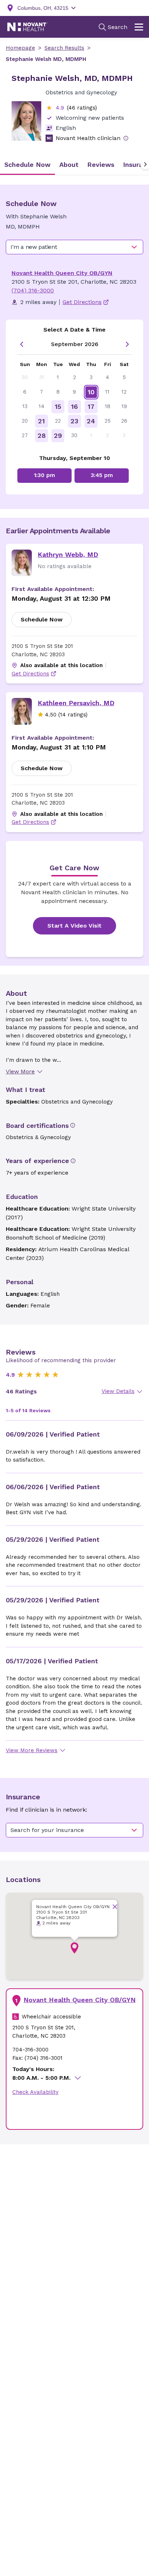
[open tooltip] (126, 138)
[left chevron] (22, 344)
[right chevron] (127, 344)
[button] (74, 1948)
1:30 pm (44, 475)
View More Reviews (32, 1750)
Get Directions (30, 674)
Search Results (64, 48)
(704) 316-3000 (33, 290)
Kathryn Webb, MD (68, 554)
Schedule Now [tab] (27, 165)
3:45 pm (102, 475)
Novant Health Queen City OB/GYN (62, 273)
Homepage (20, 48)
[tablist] (74, 165)
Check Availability (35, 2092)
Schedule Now (42, 619)
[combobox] (74, 247)
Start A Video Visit (74, 926)
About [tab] (69, 165)
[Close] (115, 1907)
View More (20, 1071)
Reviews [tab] (101, 165)
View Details (118, 1391)
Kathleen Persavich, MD (76, 703)
